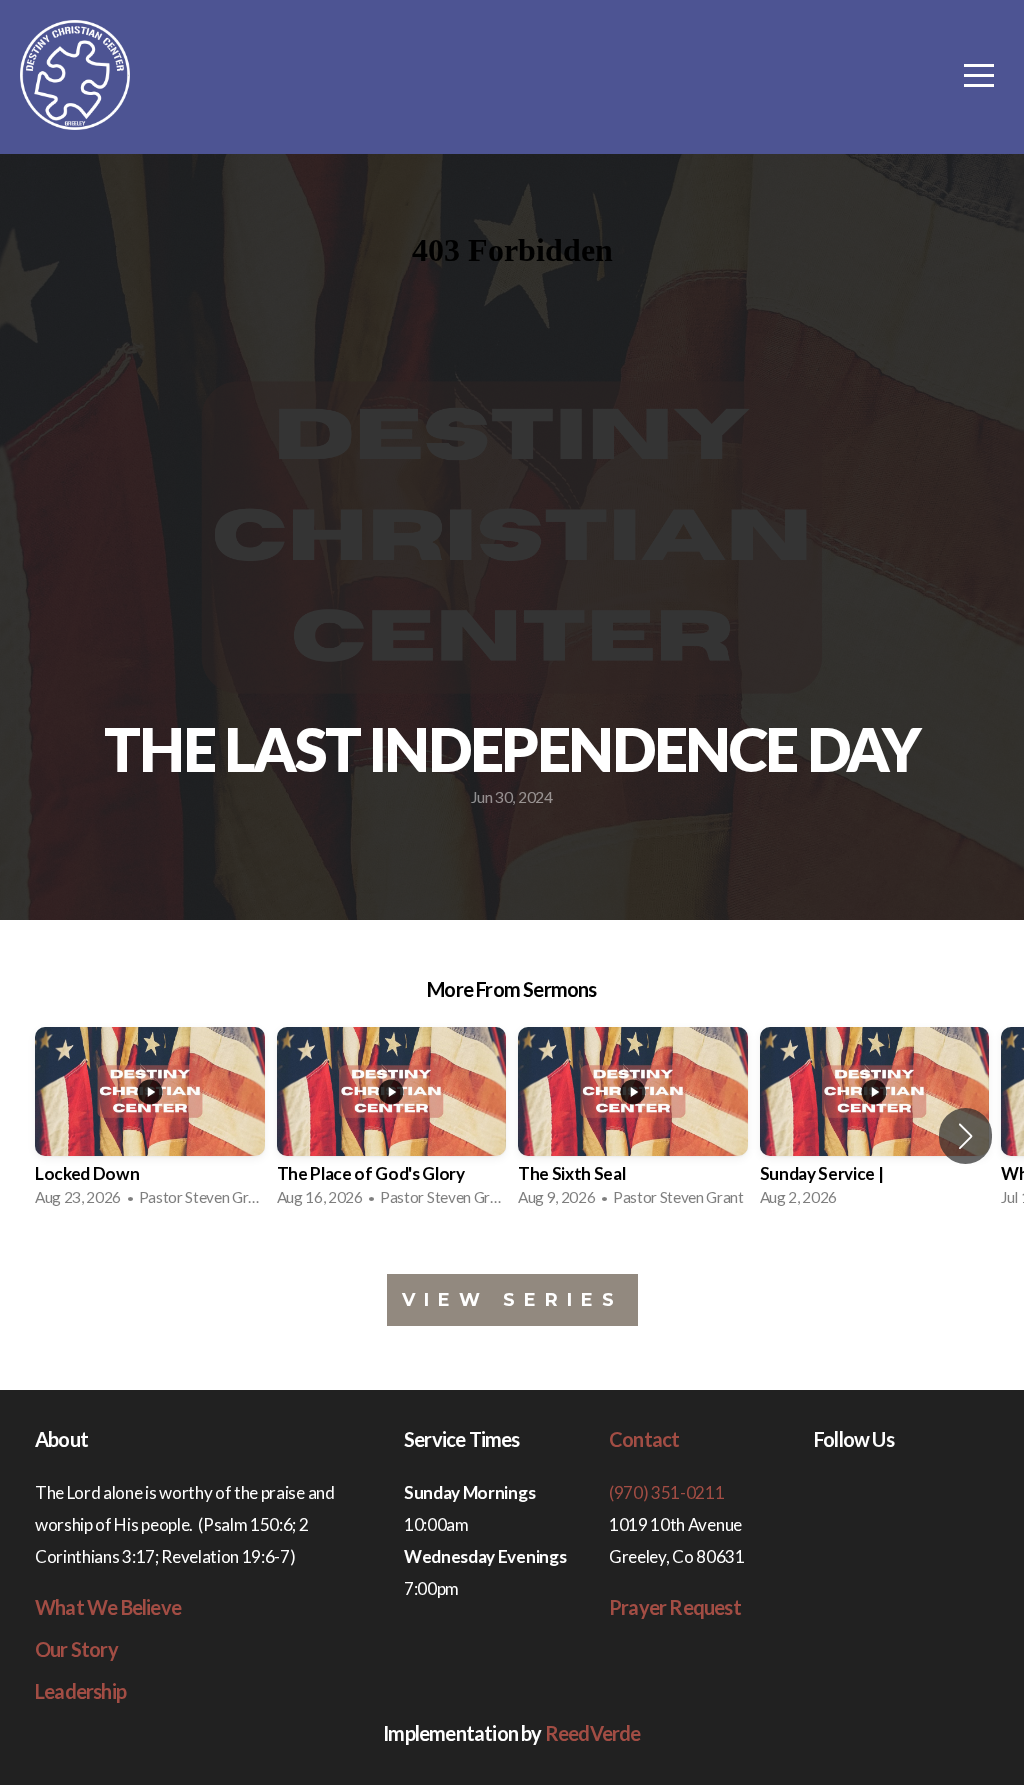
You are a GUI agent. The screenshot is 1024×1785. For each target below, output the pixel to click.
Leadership (80, 1691)
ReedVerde (593, 1733)
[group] (150, 1123)
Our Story (76, 1649)
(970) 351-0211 (667, 1492)
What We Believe (108, 1607)
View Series (512, 1300)
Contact (644, 1439)
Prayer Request (675, 1607)
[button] (965, 1136)
